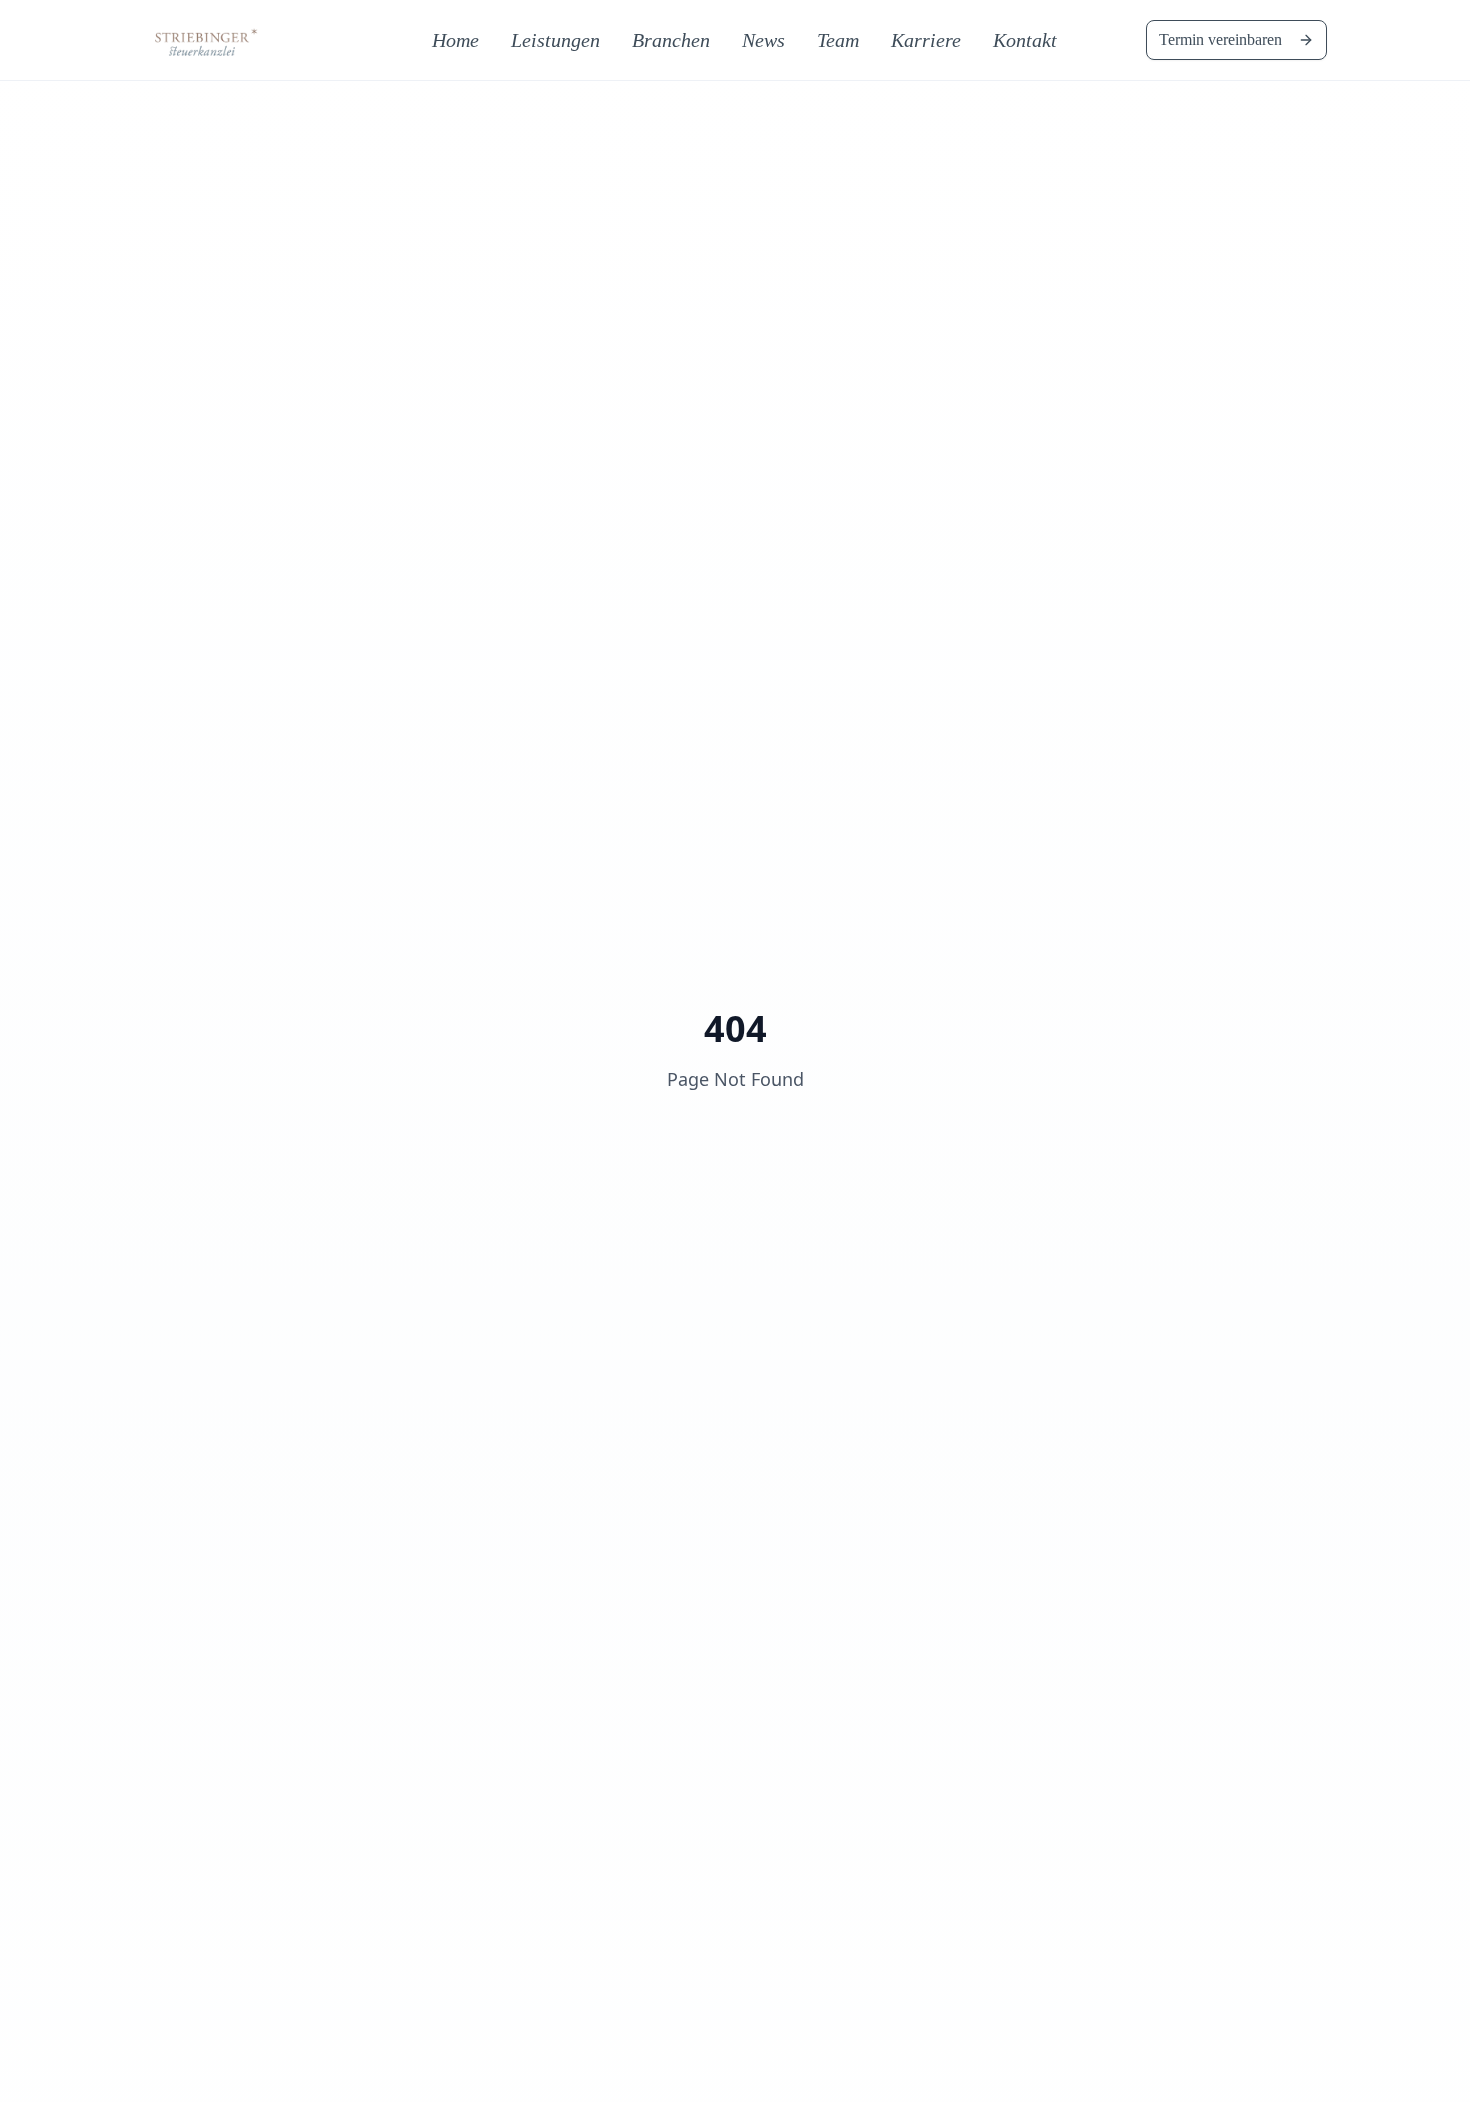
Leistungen (555, 40)
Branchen (671, 40)
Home (455, 40)
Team (838, 40)
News (763, 40)
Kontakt (1025, 40)
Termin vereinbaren (1220, 39)
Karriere (926, 40)
